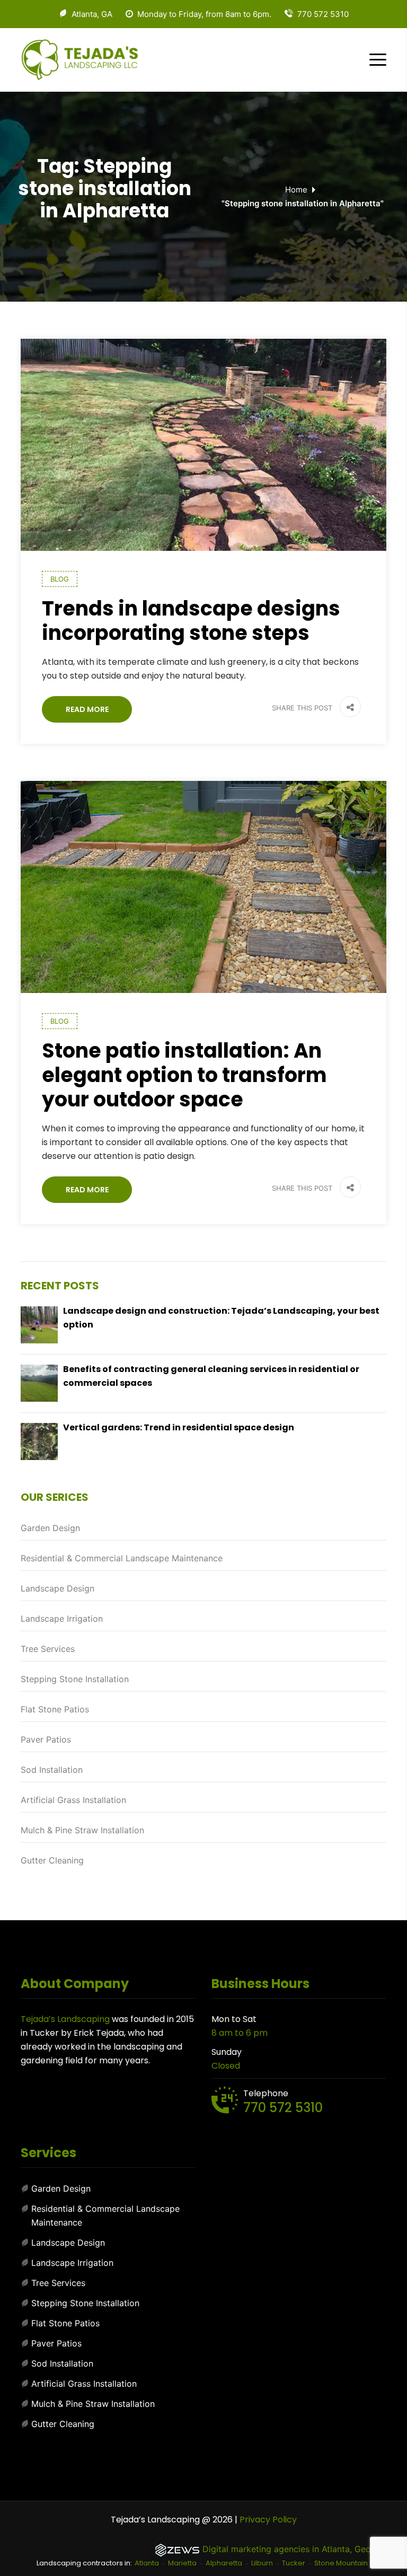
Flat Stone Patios (55, 1709)
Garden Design (50, 1528)
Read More (87, 709)
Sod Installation (52, 1770)
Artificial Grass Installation (73, 1800)
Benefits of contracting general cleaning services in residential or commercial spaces (211, 1376)
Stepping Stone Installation (75, 1679)
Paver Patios (46, 1739)
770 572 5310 (283, 2108)
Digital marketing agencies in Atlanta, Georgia (294, 2549)
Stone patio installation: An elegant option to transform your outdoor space (184, 1075)
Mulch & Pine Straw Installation (82, 1830)
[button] (348, 708)
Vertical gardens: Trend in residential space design (179, 1427)
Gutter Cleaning (52, 1860)
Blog (60, 579)
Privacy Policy (268, 2520)
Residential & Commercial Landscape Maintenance (122, 1558)
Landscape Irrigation (62, 1619)
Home (296, 190)
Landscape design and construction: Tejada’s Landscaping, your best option (221, 1318)
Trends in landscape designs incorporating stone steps (191, 621)
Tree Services (48, 1649)
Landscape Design (57, 1588)
